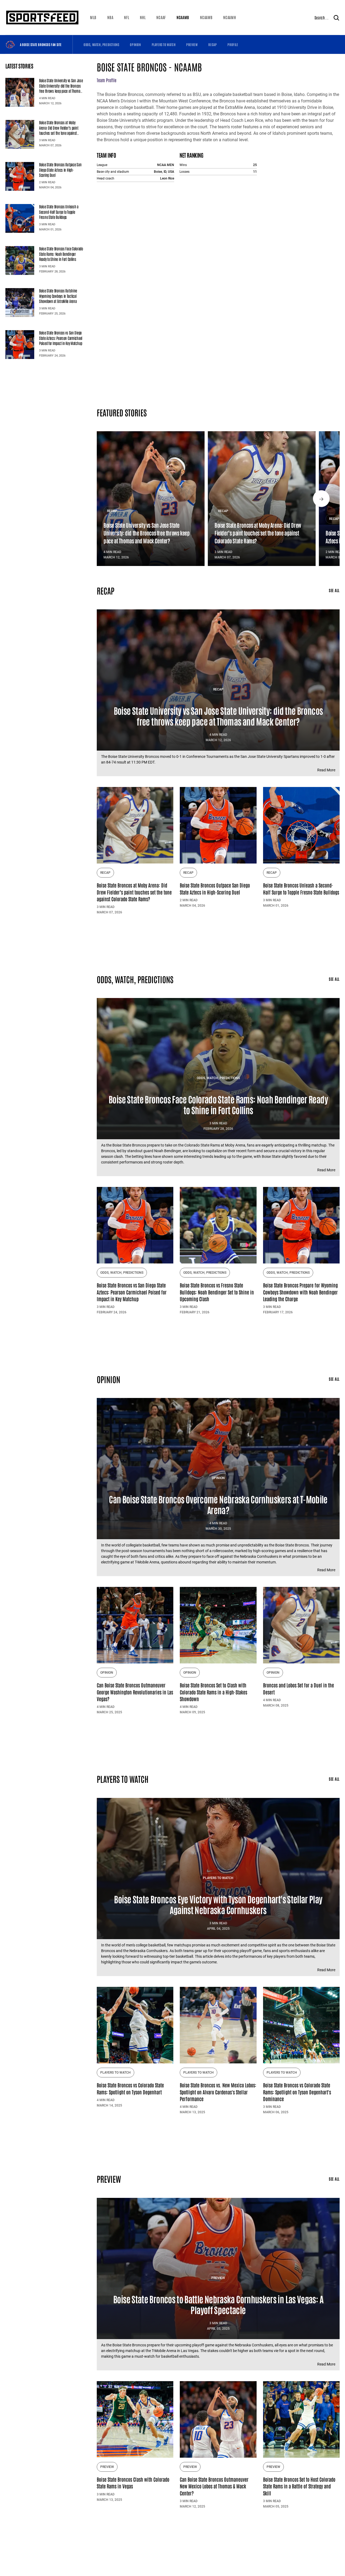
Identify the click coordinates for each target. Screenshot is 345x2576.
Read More (326, 770)
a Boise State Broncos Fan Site (41, 44)
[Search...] (336, 18)
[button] (93, 18)
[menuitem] (93, 18)
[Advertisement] (218, 942)
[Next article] (321, 499)
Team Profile (107, 80)
